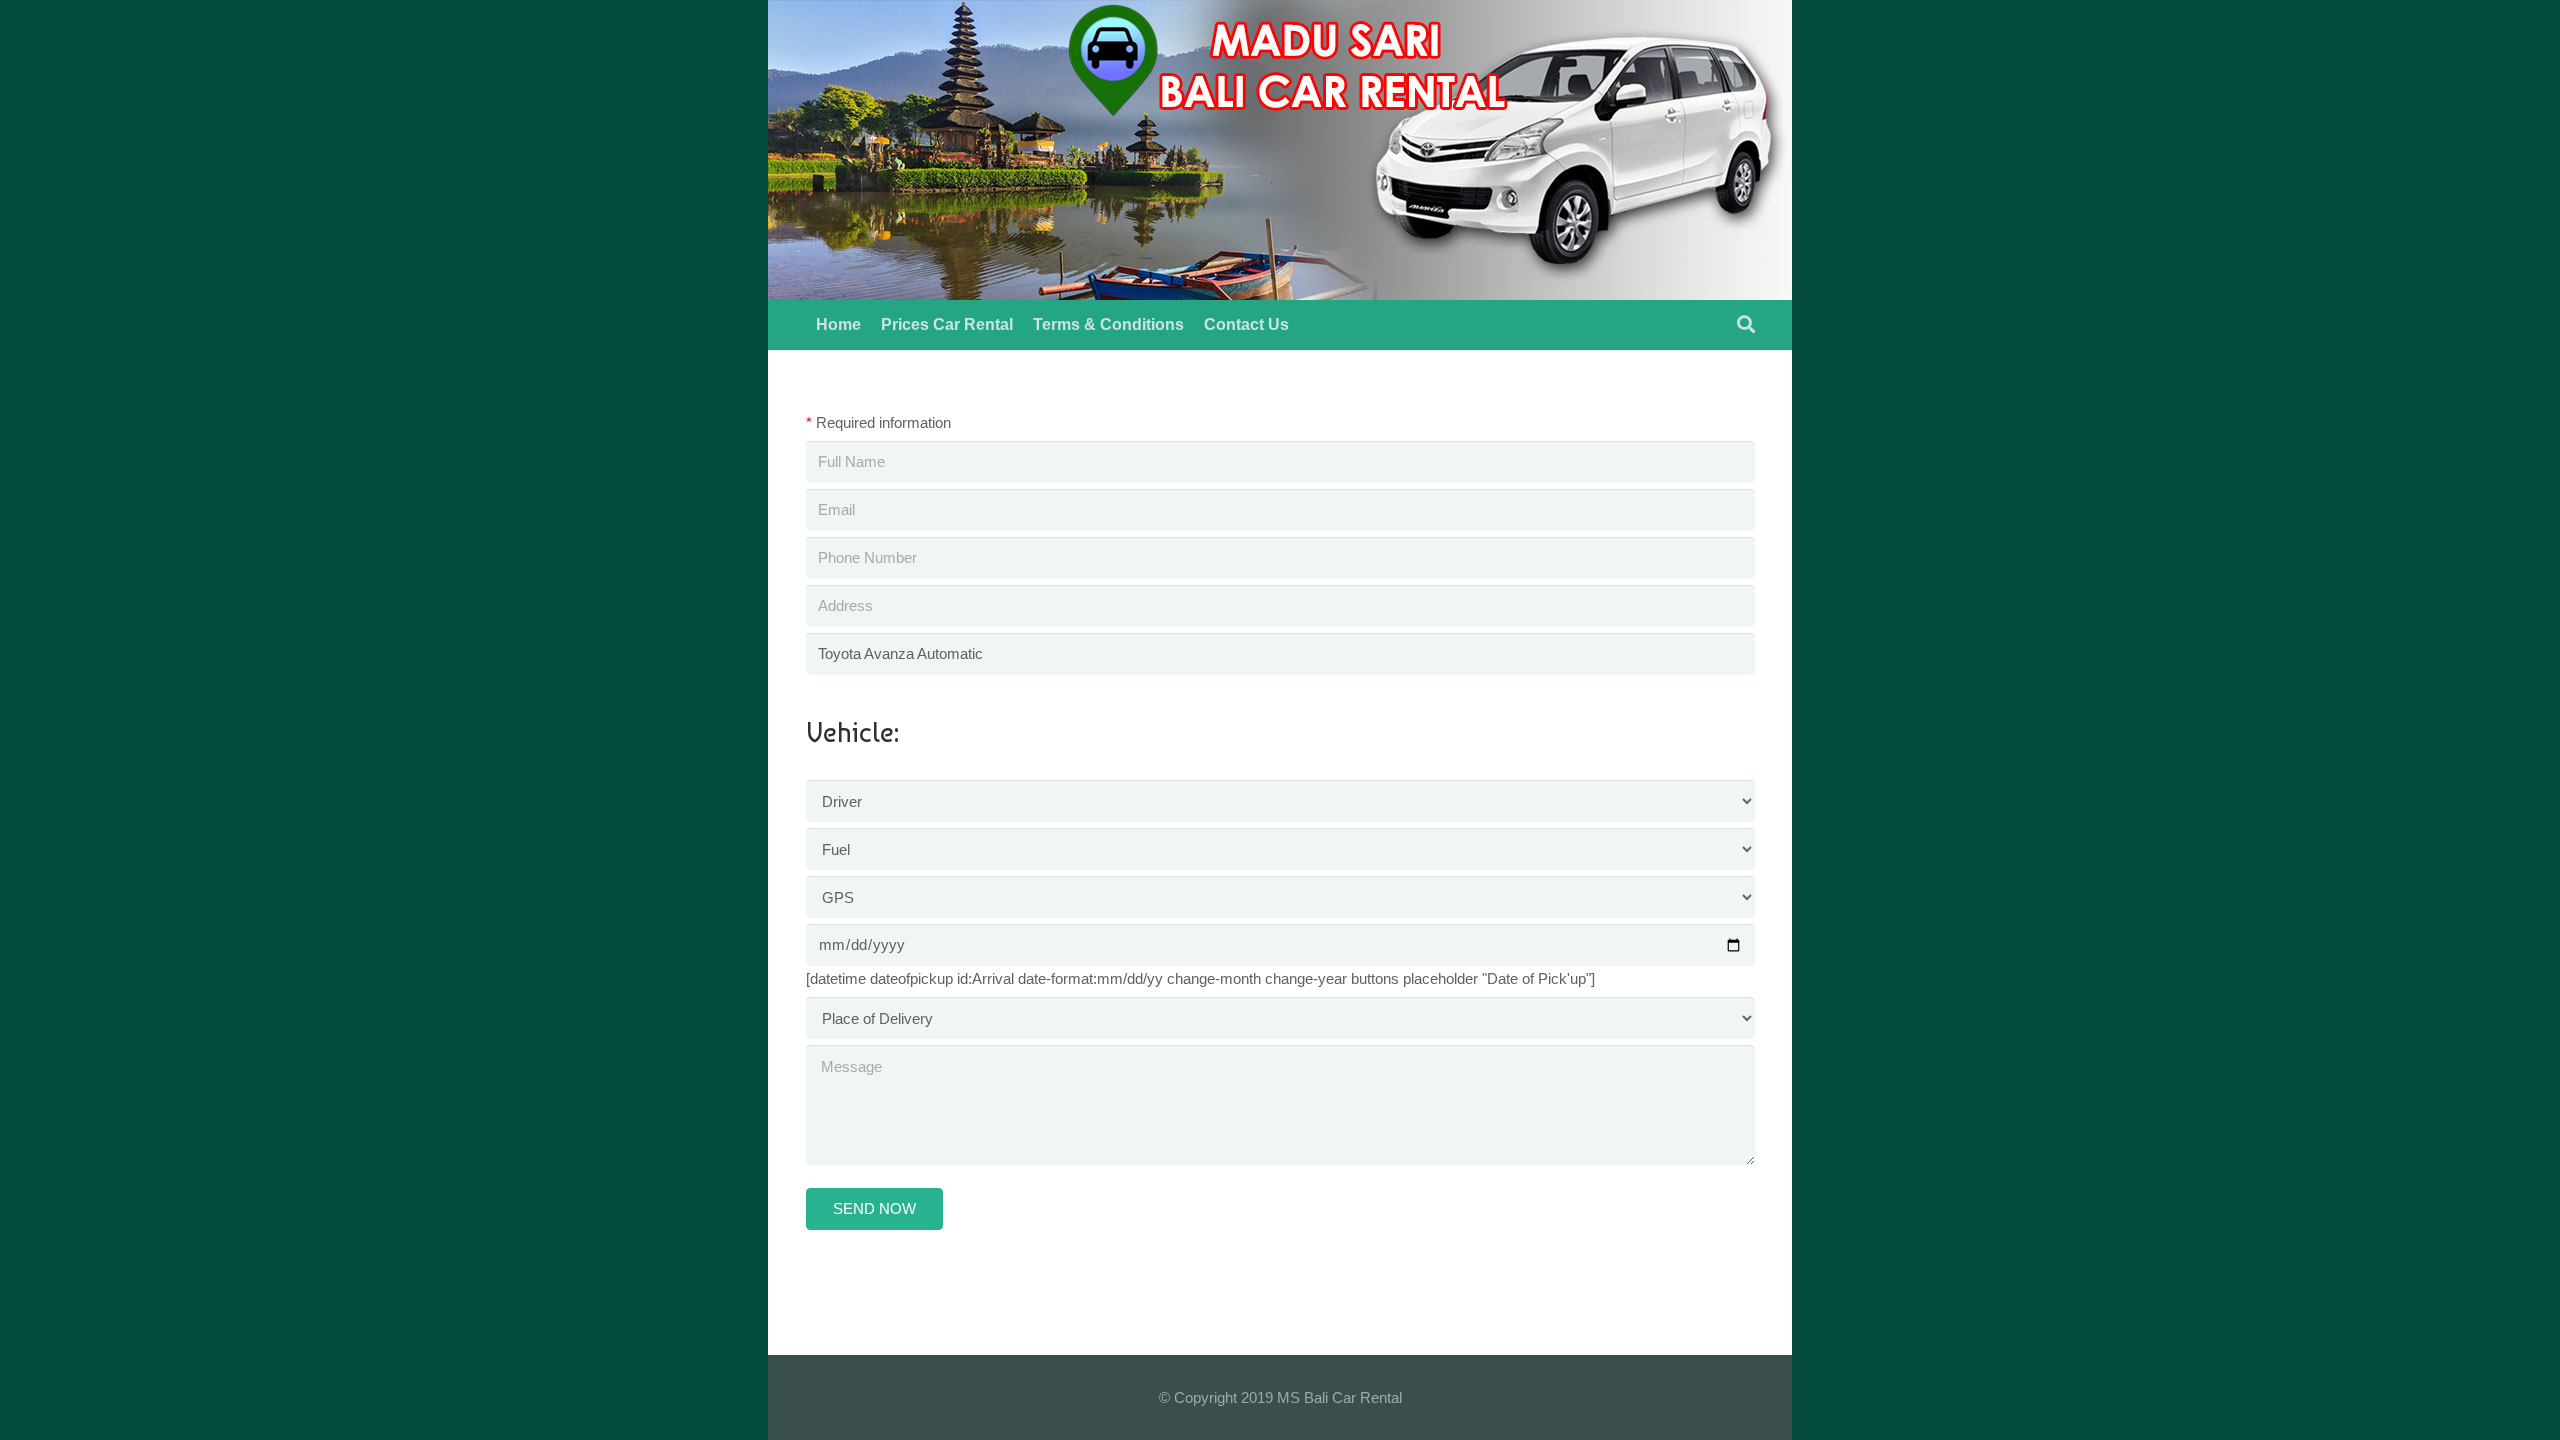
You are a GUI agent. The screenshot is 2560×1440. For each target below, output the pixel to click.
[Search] (1746, 325)
